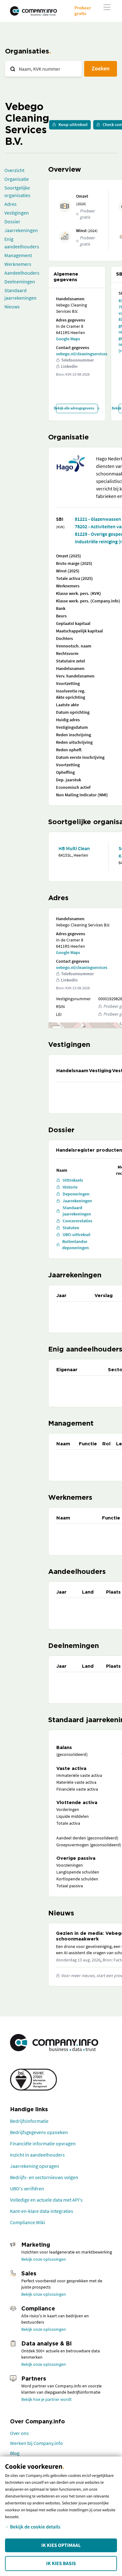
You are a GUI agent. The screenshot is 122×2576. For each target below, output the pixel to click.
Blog (15, 2453)
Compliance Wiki (28, 2222)
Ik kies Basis (61, 2563)
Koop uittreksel (73, 124)
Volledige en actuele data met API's (46, 2200)
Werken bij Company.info (36, 2443)
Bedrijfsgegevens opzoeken (39, 2132)
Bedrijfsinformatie (29, 2121)
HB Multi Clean (74, 848)
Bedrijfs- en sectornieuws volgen (44, 2177)
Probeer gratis (83, 10)
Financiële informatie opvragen (43, 2143)
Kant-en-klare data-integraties (42, 2211)
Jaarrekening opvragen (35, 2166)
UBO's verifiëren (27, 2188)
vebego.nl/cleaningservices (82, 354)
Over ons (19, 2433)
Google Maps (68, 339)
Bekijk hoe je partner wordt (46, 2399)
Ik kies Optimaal (61, 2545)
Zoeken (101, 68)
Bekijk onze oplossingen (44, 2259)
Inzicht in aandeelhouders (37, 2155)
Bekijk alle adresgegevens (75, 408)
